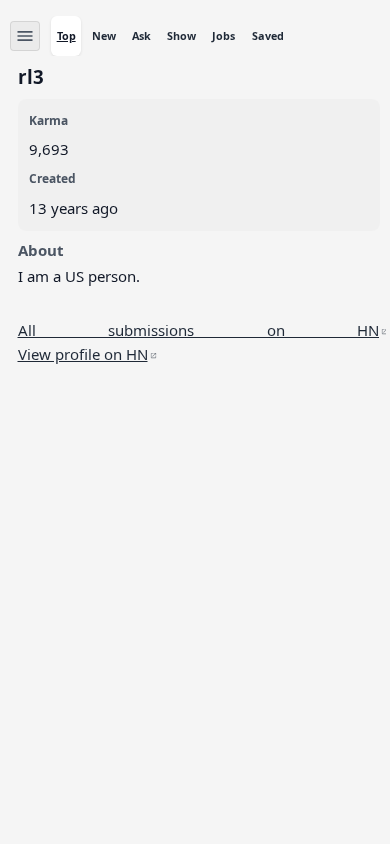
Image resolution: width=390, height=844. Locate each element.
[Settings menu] (25, 36)
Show (181, 35)
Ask (141, 35)
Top (66, 35)
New (104, 35)
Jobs (223, 35)
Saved (268, 35)
